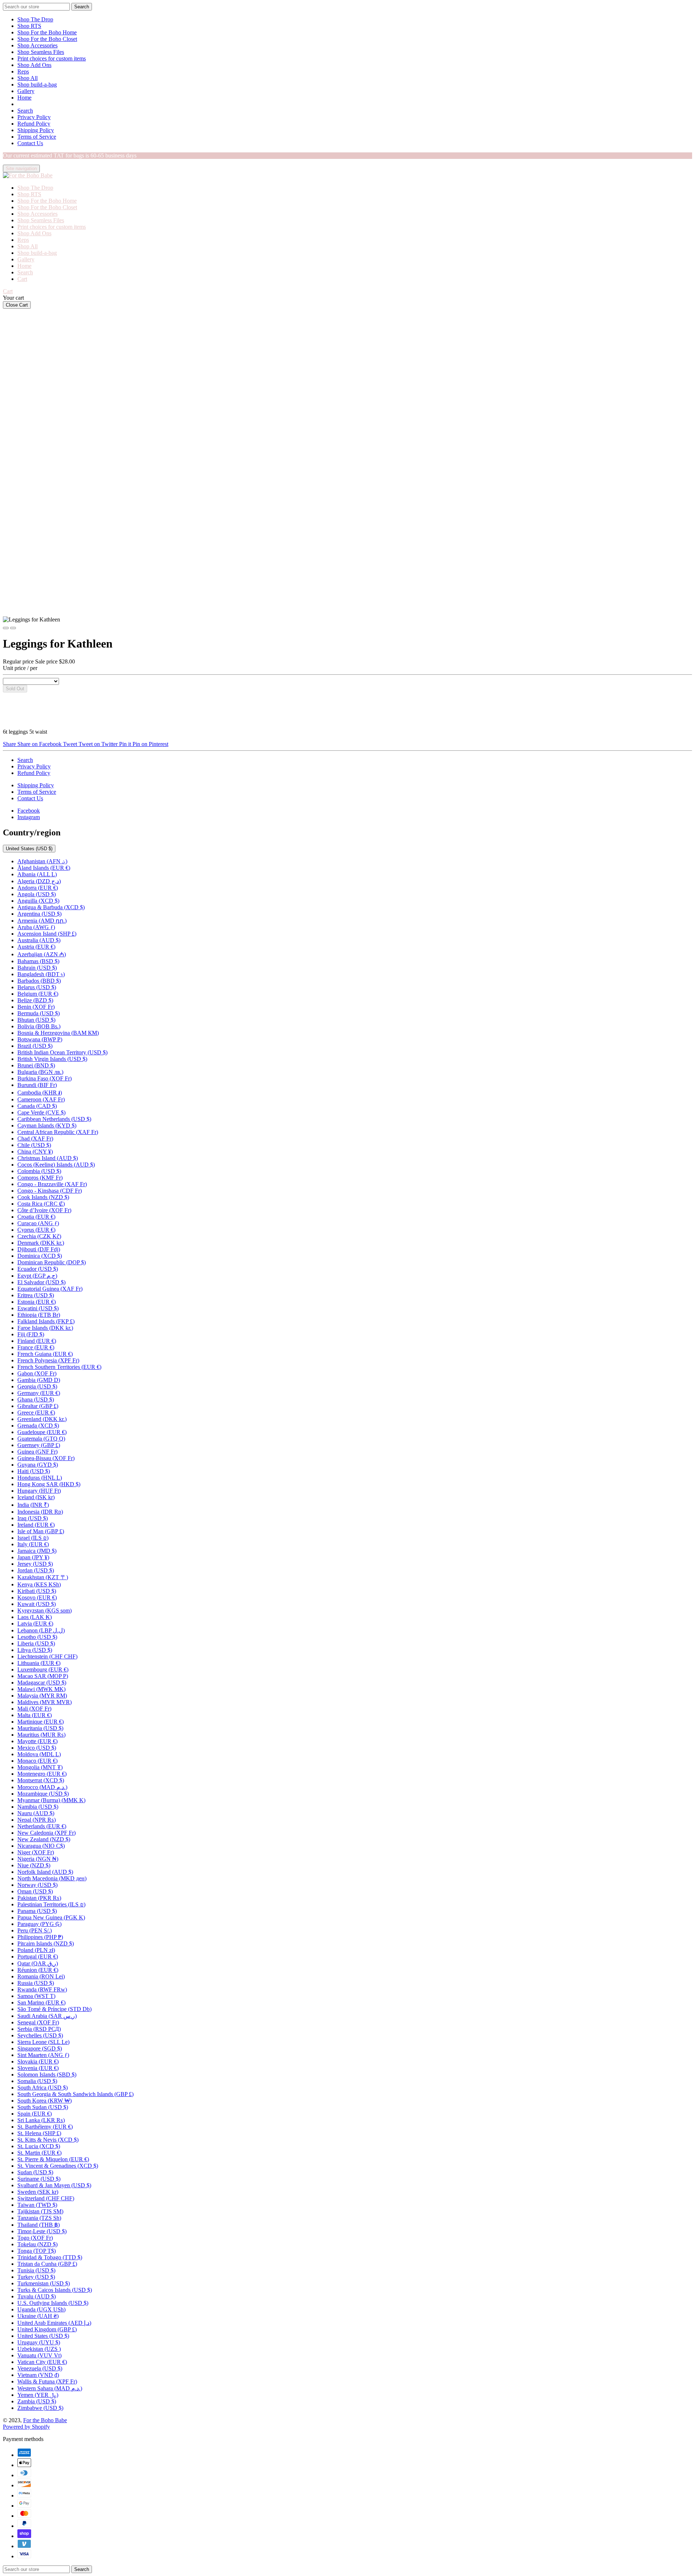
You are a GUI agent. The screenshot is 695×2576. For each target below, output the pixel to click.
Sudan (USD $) (35, 2172)
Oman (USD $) (35, 1891)
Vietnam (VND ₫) (38, 2375)
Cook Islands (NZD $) (43, 1197)
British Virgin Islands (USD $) (52, 1059)
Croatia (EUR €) (36, 1217)
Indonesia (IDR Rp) (40, 1512)
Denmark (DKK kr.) (41, 1243)
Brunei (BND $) (36, 1065)
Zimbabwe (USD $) (40, 2408)
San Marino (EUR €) (41, 2002)
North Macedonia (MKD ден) (52, 1878)
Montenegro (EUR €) (42, 1774)
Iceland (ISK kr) (36, 1497)
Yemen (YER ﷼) (38, 2395)
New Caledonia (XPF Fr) (47, 1833)
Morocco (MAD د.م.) (42, 1787)
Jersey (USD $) (35, 1564)
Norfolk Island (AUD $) (45, 1872)
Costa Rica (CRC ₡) (41, 1204)
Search (25, 111)
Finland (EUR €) (37, 1341)
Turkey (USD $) (36, 2277)
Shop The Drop (35, 19)
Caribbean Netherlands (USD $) (54, 1119)
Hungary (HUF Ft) (39, 1491)
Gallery (26, 91)
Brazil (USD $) (35, 1046)
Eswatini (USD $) (38, 1308)
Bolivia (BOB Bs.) (39, 1026)
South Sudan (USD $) (43, 2107)
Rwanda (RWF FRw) (42, 1989)
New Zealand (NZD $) (44, 1839)
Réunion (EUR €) (38, 1970)
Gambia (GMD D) (39, 1380)
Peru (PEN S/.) (35, 1930)
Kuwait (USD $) (37, 1604)
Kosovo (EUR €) (37, 1597)
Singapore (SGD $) (40, 2048)
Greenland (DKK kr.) (42, 1419)
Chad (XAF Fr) (35, 1139)
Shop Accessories (37, 45)
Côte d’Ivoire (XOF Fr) (44, 1210)
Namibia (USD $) (38, 1807)
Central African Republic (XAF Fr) (58, 1132)
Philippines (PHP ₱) (40, 1937)
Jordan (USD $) (36, 1570)
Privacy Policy (34, 117)
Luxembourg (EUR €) (43, 1669)
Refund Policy (34, 124)
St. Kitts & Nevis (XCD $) (48, 2140)
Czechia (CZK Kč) (39, 1236)
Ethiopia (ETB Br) (39, 1315)
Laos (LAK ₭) (35, 1617)
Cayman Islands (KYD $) (47, 1125)
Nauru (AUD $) (36, 1813)
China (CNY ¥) (35, 1152)
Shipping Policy (36, 130)
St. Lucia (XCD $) (39, 2146)
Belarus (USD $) (37, 987)
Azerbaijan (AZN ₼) (42, 954)
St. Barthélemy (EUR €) (45, 2127)
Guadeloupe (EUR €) (42, 1432)
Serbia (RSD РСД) (39, 2029)
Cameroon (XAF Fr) (41, 1099)
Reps (23, 71)
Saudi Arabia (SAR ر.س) (47, 2016)
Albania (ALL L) (37, 874)
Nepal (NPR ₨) (37, 1820)
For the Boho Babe (45, 2420)
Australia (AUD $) (39, 940)
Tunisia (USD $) (36, 2270)
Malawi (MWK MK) (41, 1689)
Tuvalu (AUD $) (37, 2296)
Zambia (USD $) (37, 2401)
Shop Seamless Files (41, 52)
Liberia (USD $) (36, 1643)
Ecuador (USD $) (38, 1269)
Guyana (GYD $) (38, 1465)
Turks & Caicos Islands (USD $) (55, 2290)
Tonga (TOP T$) (37, 2251)
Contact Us (30, 143)
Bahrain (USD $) (37, 968)
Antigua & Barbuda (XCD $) (51, 907)
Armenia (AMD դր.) (42, 921)
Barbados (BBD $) (39, 981)
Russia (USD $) (36, 1983)
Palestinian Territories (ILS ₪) (51, 1904)
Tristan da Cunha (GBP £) (47, 2264)
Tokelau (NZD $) (37, 2244)
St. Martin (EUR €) (39, 2153)
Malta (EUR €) (35, 1715)
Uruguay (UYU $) (39, 2342)
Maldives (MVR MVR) (45, 1702)
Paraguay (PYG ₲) (39, 1924)
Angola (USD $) (37, 894)
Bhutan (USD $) (36, 1020)
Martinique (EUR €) (41, 1722)
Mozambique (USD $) (43, 1794)
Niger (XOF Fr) (36, 1852)
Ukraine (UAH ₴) (38, 2316)
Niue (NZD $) (34, 1865)
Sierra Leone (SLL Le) (43, 2042)
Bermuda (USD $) (39, 1013)
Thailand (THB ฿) (39, 2225)
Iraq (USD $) (33, 1518)
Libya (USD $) (35, 1650)
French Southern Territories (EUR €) (59, 1367)
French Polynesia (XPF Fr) (48, 1360)
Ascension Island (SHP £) (47, 934)
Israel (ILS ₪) (33, 1538)
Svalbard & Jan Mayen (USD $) (54, 2185)
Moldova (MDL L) (39, 1754)
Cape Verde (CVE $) (41, 1112)
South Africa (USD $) (43, 2088)
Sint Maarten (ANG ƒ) (43, 2055)
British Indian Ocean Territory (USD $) (62, 1052)
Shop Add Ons (34, 65)
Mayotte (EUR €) (37, 1741)
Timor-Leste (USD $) (42, 2231)
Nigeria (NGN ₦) (38, 1859)
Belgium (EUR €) (38, 994)
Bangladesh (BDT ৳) (41, 974)
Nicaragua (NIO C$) (41, 1846)
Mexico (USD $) (37, 1748)
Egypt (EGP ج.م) (37, 1276)
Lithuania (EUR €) (39, 1663)
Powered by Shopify (26, 2427)
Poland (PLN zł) (36, 1950)
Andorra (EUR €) (38, 888)
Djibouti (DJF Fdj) (39, 1249)
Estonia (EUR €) (37, 1302)
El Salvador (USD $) (41, 1282)
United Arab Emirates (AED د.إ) (54, 2323)
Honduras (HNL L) (40, 1478)
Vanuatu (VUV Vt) (39, 2355)
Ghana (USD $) (36, 1399)
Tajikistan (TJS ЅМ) (40, 2211)
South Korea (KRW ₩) (45, 2101)
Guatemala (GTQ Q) (41, 1439)
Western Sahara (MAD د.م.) (50, 2388)
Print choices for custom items (52, 58)
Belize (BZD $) (35, 1000)
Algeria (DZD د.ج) (39, 881)
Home (24, 98)
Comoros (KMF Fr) (40, 1178)
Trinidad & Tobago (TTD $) (50, 2257)
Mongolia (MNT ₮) (40, 1767)
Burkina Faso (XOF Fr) (45, 1078)
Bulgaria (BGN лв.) (40, 1072)
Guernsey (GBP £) (39, 1445)
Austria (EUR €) (36, 947)
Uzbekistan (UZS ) (39, 2349)
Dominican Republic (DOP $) (52, 1262)
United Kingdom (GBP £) (47, 2329)
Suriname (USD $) (39, 2179)
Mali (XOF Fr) (34, 1709)
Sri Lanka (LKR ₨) (41, 2120)
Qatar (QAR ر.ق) (38, 1963)
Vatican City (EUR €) (42, 2362)
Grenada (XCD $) (38, 1426)
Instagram (29, 817)
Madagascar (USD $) (42, 1683)
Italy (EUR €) (33, 1544)
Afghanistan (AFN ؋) (42, 861)
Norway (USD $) (37, 1885)
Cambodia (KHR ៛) (40, 1093)
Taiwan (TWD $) (37, 2205)
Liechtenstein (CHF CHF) (47, 1656)
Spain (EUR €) (35, 2114)
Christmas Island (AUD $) (48, 1158)
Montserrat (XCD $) (41, 1780)
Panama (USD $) (37, 1911)
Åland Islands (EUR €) (44, 868)
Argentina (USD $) (39, 914)
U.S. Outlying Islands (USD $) (53, 2303)
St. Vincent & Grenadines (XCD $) (58, 2166)
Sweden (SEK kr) (38, 2192)
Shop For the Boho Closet (47, 39)
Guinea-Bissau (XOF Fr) (46, 1458)
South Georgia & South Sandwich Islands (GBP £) (75, 2094)
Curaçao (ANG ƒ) (38, 1223)
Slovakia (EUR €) (38, 2061)
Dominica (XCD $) (40, 1256)
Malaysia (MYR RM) (42, 1696)
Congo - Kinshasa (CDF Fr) (50, 1191)
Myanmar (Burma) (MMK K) (51, 1800)
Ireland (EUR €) (36, 1525)
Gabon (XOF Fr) (37, 1373)
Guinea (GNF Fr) (37, 1452)
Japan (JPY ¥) (33, 1557)
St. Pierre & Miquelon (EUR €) (53, 2159)
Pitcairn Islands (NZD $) (46, 1943)
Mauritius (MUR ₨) (41, 1735)
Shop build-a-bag (37, 85)
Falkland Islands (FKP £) (46, 1321)
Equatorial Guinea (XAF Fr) (50, 1289)
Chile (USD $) (34, 1145)
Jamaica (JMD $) (37, 1551)
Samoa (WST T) (36, 1996)
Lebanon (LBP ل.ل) (41, 1630)
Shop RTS (29, 26)
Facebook (29, 811)
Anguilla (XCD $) (38, 901)
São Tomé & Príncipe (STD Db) (54, 2009)
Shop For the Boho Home (47, 32)
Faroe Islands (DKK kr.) (45, 1328)
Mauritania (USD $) (40, 1728)
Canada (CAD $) (37, 1106)
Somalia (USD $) (37, 2081)
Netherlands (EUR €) (42, 1826)
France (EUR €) (36, 1347)
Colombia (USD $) (39, 1171)
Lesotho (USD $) (37, 1637)
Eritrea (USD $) (36, 1295)
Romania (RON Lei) (41, 1976)
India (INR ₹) (33, 1505)
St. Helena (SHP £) (39, 2133)
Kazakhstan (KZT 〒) (43, 1577)
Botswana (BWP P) (40, 1039)
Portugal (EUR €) (38, 1957)
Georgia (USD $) (37, 1386)
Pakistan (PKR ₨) (39, 1898)
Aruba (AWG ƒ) (36, 927)
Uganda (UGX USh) (41, 2309)
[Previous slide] (6, 628)
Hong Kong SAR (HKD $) (49, 1484)
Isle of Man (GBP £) (41, 1531)
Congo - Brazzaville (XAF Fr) (52, 1184)
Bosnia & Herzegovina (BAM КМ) (58, 1033)
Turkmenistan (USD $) (44, 2283)
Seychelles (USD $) (40, 2035)
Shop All (28, 78)
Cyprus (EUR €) (36, 1230)
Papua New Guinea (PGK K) (51, 1917)
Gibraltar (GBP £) (38, 1406)
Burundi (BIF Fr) (37, 1085)
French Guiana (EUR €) (45, 1354)
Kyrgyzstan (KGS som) (45, 1610)
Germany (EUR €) (39, 1393)
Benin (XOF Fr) (36, 1007)
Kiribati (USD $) (37, 1591)
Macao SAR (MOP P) (43, 1676)
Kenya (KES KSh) (39, 1584)
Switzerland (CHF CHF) (46, 2198)
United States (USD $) (29, 849)
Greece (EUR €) (36, 1413)
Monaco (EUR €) (37, 1761)
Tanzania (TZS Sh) (39, 2218)
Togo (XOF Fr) (35, 2238)
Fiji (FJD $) (31, 1334)
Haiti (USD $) (34, 1471)
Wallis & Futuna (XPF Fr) (47, 2381)
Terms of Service (37, 137)
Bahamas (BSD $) (38, 961)
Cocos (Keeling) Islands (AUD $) (56, 1165)
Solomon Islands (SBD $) (47, 2075)
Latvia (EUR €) (35, 1624)
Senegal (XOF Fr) (38, 2022)
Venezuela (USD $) (40, 2368)
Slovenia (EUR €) (38, 2068)
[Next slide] (13, 628)
